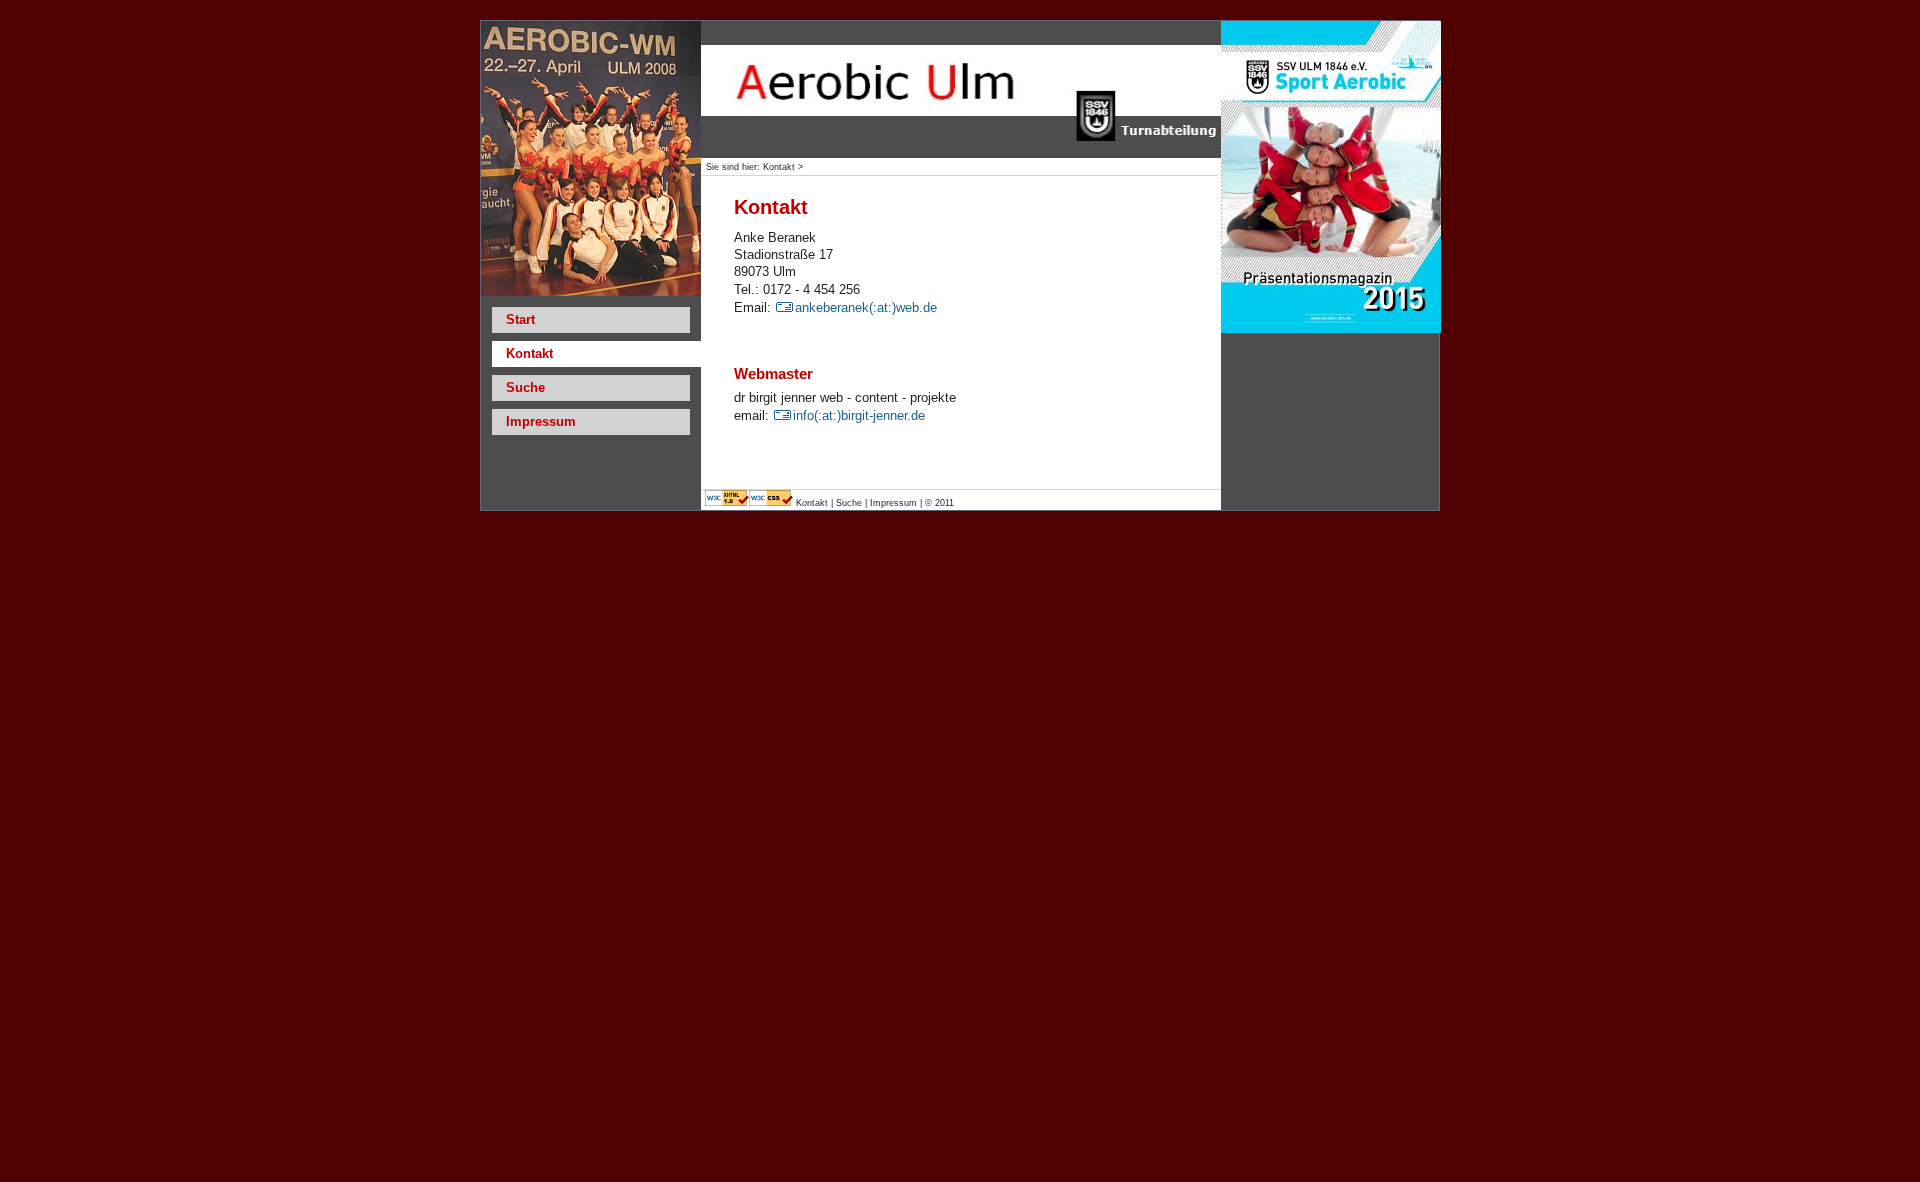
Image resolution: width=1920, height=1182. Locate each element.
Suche (525, 387)
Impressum (541, 421)
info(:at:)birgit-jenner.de (859, 415)
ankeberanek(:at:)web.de (866, 307)
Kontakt (813, 503)
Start (520, 319)
